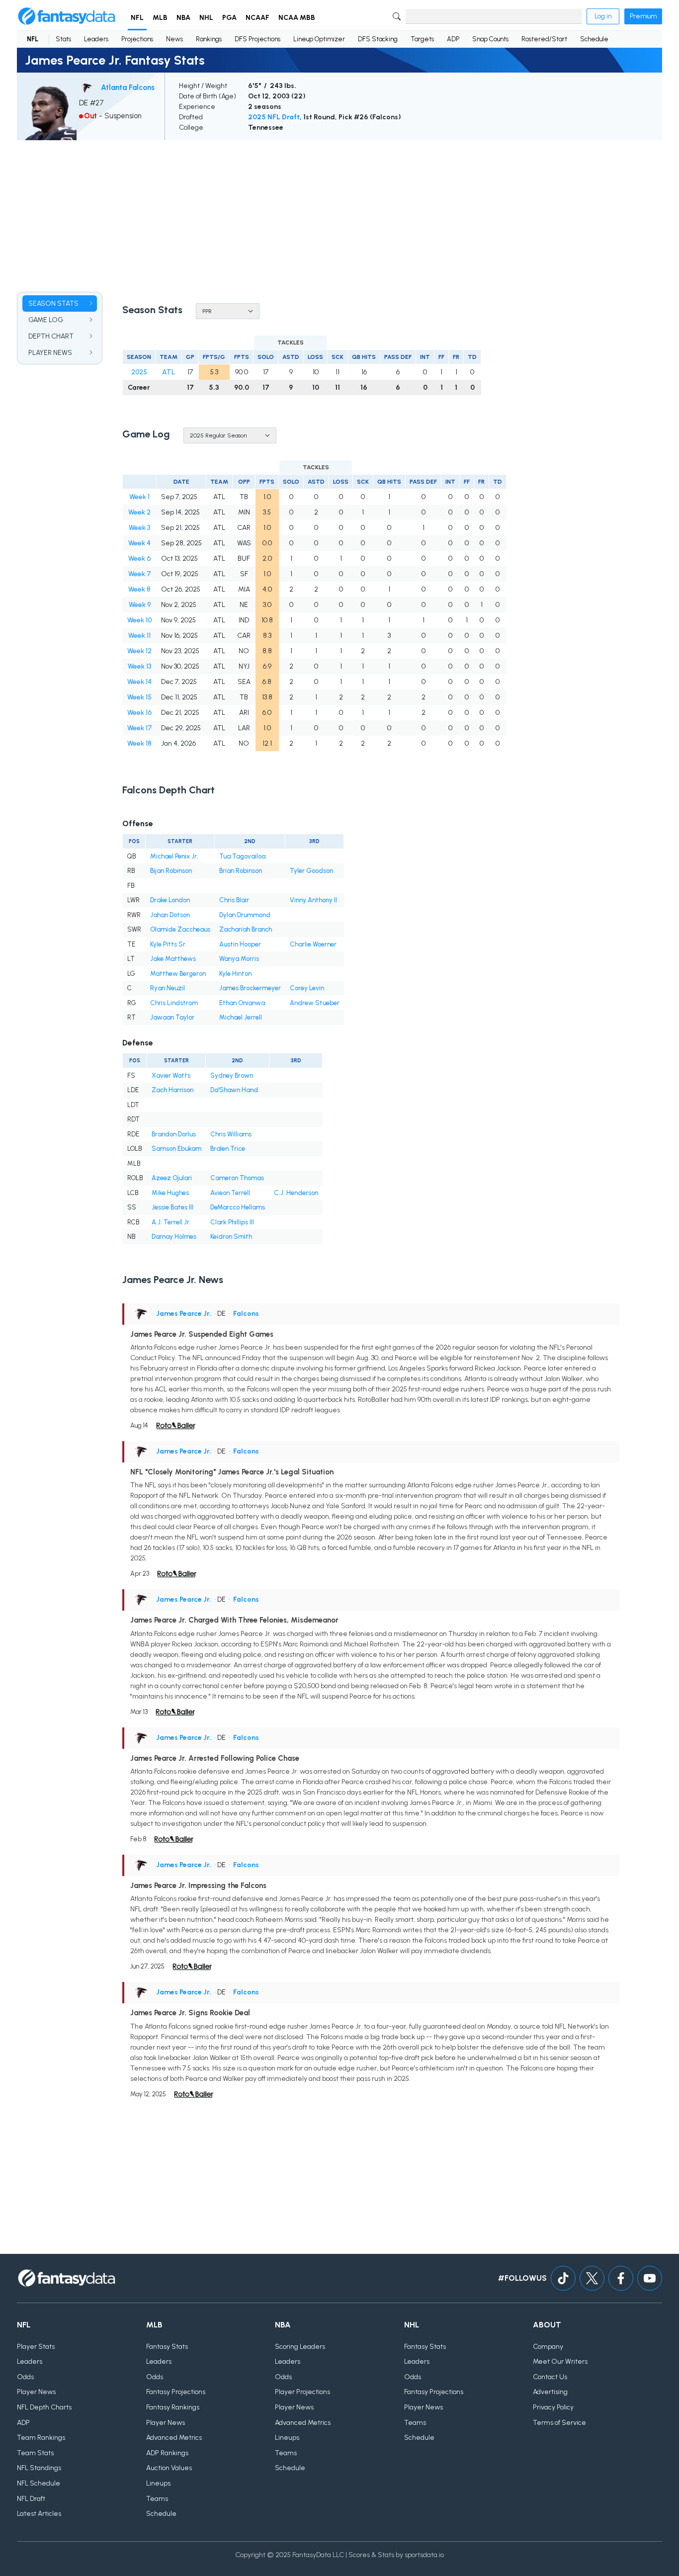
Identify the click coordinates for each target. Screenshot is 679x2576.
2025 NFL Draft (274, 117)
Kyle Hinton (235, 974)
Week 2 (139, 512)
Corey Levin (307, 988)
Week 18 (139, 743)
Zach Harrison (172, 1090)
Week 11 (139, 636)
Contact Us (550, 2377)
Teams (157, 2499)
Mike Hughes (170, 1193)
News (174, 39)
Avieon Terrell (230, 1193)
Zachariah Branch (246, 929)
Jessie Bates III (172, 1207)
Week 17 (140, 728)
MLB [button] (160, 18)
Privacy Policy (553, 2407)
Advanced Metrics (174, 2438)
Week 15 (139, 697)
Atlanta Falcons (128, 87)
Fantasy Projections (176, 2392)
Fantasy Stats (167, 2347)
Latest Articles (39, 2514)
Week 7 (140, 574)
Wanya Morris (239, 959)
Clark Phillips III (232, 1222)
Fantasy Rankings (173, 2407)
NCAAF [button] (257, 18)
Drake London (170, 900)
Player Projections (302, 2392)
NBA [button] (183, 18)
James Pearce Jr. (184, 1314)
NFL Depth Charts (44, 2407)
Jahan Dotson (170, 915)
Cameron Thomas (237, 1178)
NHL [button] (206, 18)
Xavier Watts (171, 1075)
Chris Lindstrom (174, 1003)
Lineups (158, 2483)
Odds (25, 2377)
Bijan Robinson (171, 871)
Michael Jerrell (241, 1017)
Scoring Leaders (300, 2347)
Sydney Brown (232, 1075)
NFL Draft (31, 2499)
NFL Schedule (39, 2483)
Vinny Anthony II (313, 900)
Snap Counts (490, 39)
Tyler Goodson (311, 871)
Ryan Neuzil (168, 988)
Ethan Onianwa (242, 1003)
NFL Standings (39, 2468)
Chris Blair (234, 900)
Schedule (594, 39)
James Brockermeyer (250, 988)
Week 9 (140, 605)
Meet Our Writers (560, 2361)
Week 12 (139, 651)
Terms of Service (559, 2423)
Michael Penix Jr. (174, 856)
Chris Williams (231, 1134)
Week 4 (139, 543)
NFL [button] (137, 18)
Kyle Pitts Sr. (169, 944)
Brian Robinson (241, 871)
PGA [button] (229, 18)
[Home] (67, 16)
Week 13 (139, 666)
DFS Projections (257, 39)
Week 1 (139, 497)
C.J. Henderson (296, 1193)
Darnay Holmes (174, 1237)
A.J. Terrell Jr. (171, 1222)
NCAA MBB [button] (297, 18)
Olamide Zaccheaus (180, 929)
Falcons (246, 1314)
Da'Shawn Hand (234, 1090)
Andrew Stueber (315, 1003)
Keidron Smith (231, 1237)
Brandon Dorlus (174, 1134)
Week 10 (139, 620)
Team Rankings (41, 2438)
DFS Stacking (378, 39)
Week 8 (139, 589)
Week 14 (139, 682)
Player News (36, 2392)
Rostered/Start (544, 39)
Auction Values (169, 2468)
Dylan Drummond (245, 915)
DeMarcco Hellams (238, 1207)
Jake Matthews (173, 959)
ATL (169, 372)
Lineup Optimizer (319, 39)
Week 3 (139, 528)
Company (548, 2347)
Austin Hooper (240, 944)
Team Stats (35, 2453)
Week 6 (139, 558)
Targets (422, 39)
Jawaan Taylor (172, 1017)
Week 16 (139, 713)
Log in (603, 16)
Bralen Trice (228, 1149)
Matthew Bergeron (178, 974)
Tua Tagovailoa (242, 856)
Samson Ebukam (176, 1149)
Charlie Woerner (313, 944)
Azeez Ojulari (172, 1178)
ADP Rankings (167, 2453)
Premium (643, 16)
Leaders (96, 39)
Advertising (550, 2392)
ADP (453, 39)
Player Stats (36, 2347)
